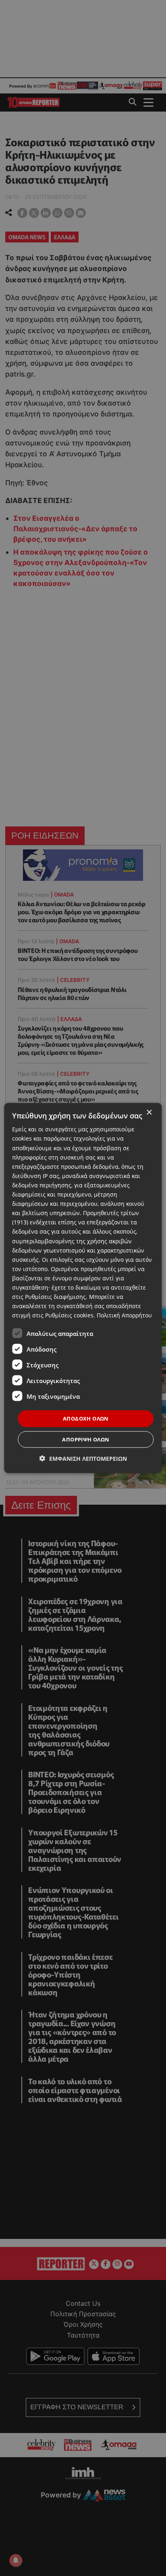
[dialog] (83, 1288)
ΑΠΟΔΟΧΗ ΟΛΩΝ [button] (86, 1418)
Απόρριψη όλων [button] (86, 1439)
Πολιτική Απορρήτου (124, 1315)
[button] (83, 1458)
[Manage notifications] (16, 2560)
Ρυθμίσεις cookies (69, 1315)
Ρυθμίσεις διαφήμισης (55, 1297)
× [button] (149, 1113)
